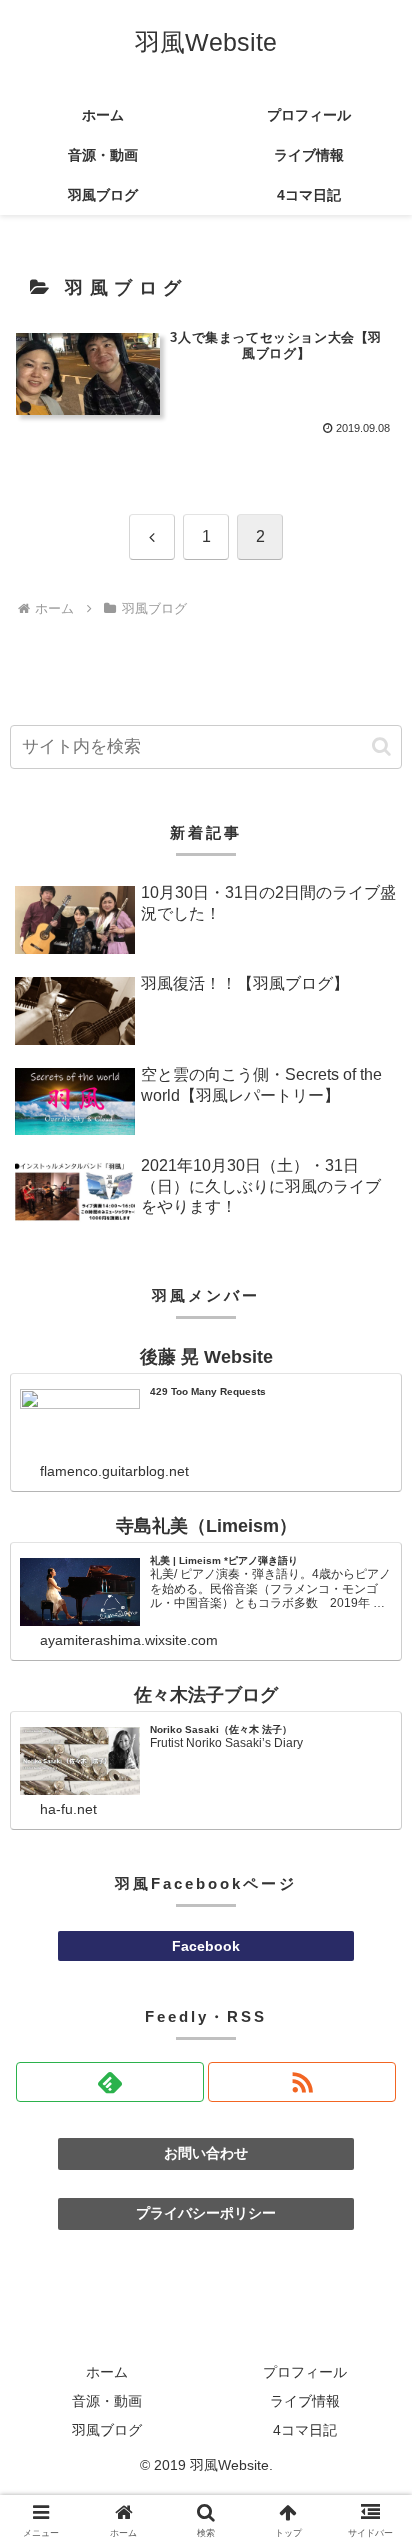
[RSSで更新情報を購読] (302, 2082)
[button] (381, 746)
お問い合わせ (206, 2153)
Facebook (206, 1946)
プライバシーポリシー (206, 2213)
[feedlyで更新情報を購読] (110, 2082)
